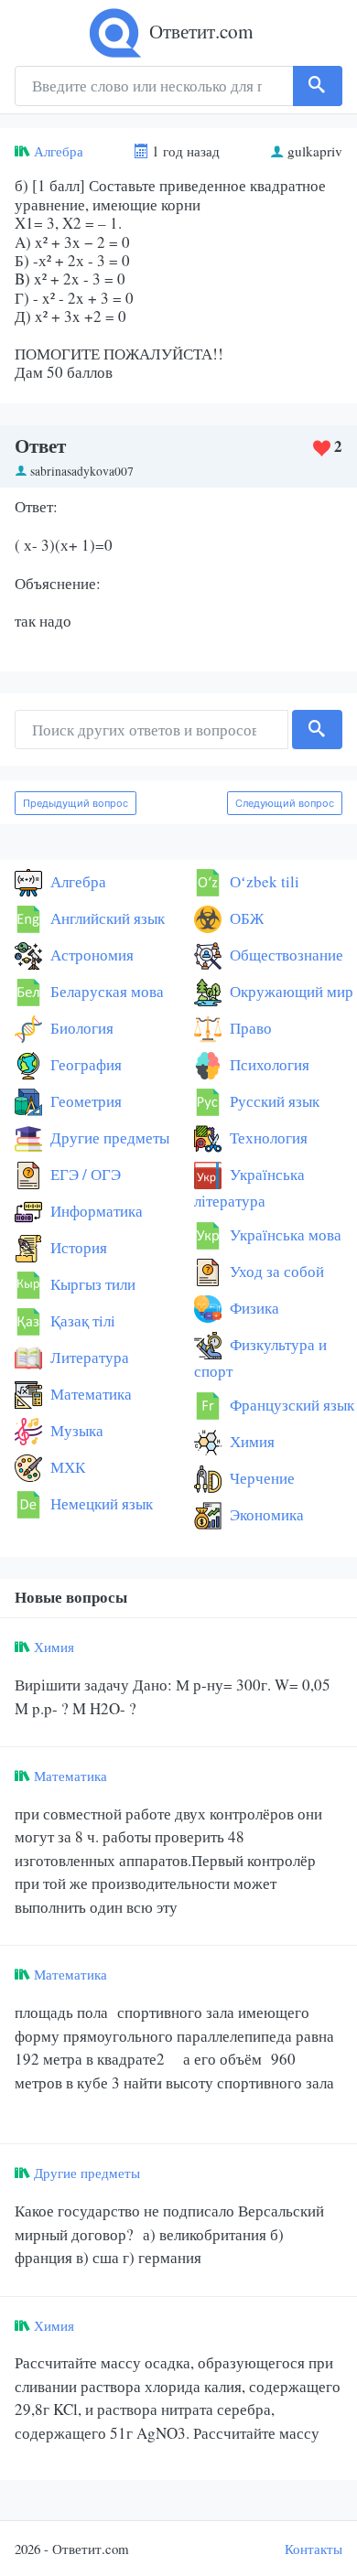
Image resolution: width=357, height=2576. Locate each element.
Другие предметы (108, 1138)
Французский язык (290, 1405)
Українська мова (284, 1234)
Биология (80, 1028)
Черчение (260, 1478)
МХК (66, 1467)
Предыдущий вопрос (76, 803)
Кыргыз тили (91, 1284)
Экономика (265, 1514)
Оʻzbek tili (263, 881)
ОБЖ (245, 918)
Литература (88, 1357)
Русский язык (273, 1101)
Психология (268, 1064)
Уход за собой (275, 1271)
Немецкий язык (100, 1503)
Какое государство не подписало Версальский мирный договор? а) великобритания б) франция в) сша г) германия (169, 2234)
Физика (253, 1308)
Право (249, 1028)
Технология (267, 1138)
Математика (89, 1394)
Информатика (95, 1211)
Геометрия (84, 1101)
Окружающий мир (290, 991)
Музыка (75, 1430)
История (77, 1247)
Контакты (314, 2549)
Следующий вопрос (285, 803)
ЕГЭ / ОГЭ (84, 1174)
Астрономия (90, 955)
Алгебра (59, 151)
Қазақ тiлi (81, 1320)
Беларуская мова (105, 991)
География (84, 1064)
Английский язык (106, 918)
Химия (250, 1441)
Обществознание (285, 955)
